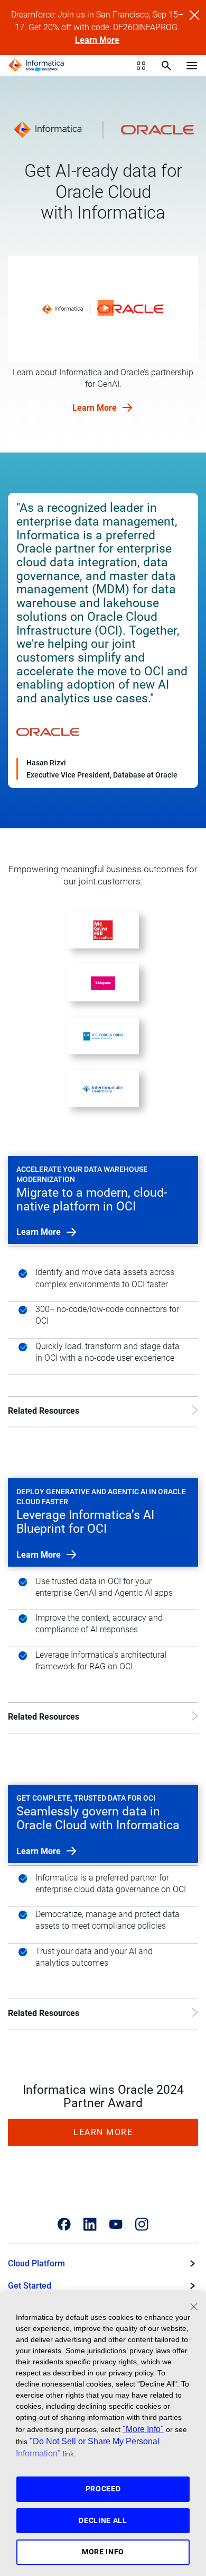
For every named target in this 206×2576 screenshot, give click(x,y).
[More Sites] (141, 66)
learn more (40, 1232)
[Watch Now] (103, 309)
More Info (103, 2552)
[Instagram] (142, 2224)
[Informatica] (36, 66)
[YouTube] (116, 2224)
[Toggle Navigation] (192, 65)
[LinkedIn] (90, 2224)
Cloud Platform (36, 2263)
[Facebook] (64, 2224)
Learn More (97, 40)
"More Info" (143, 2429)
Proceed (103, 2489)
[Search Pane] (166, 66)
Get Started (30, 2286)
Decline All (103, 2520)
